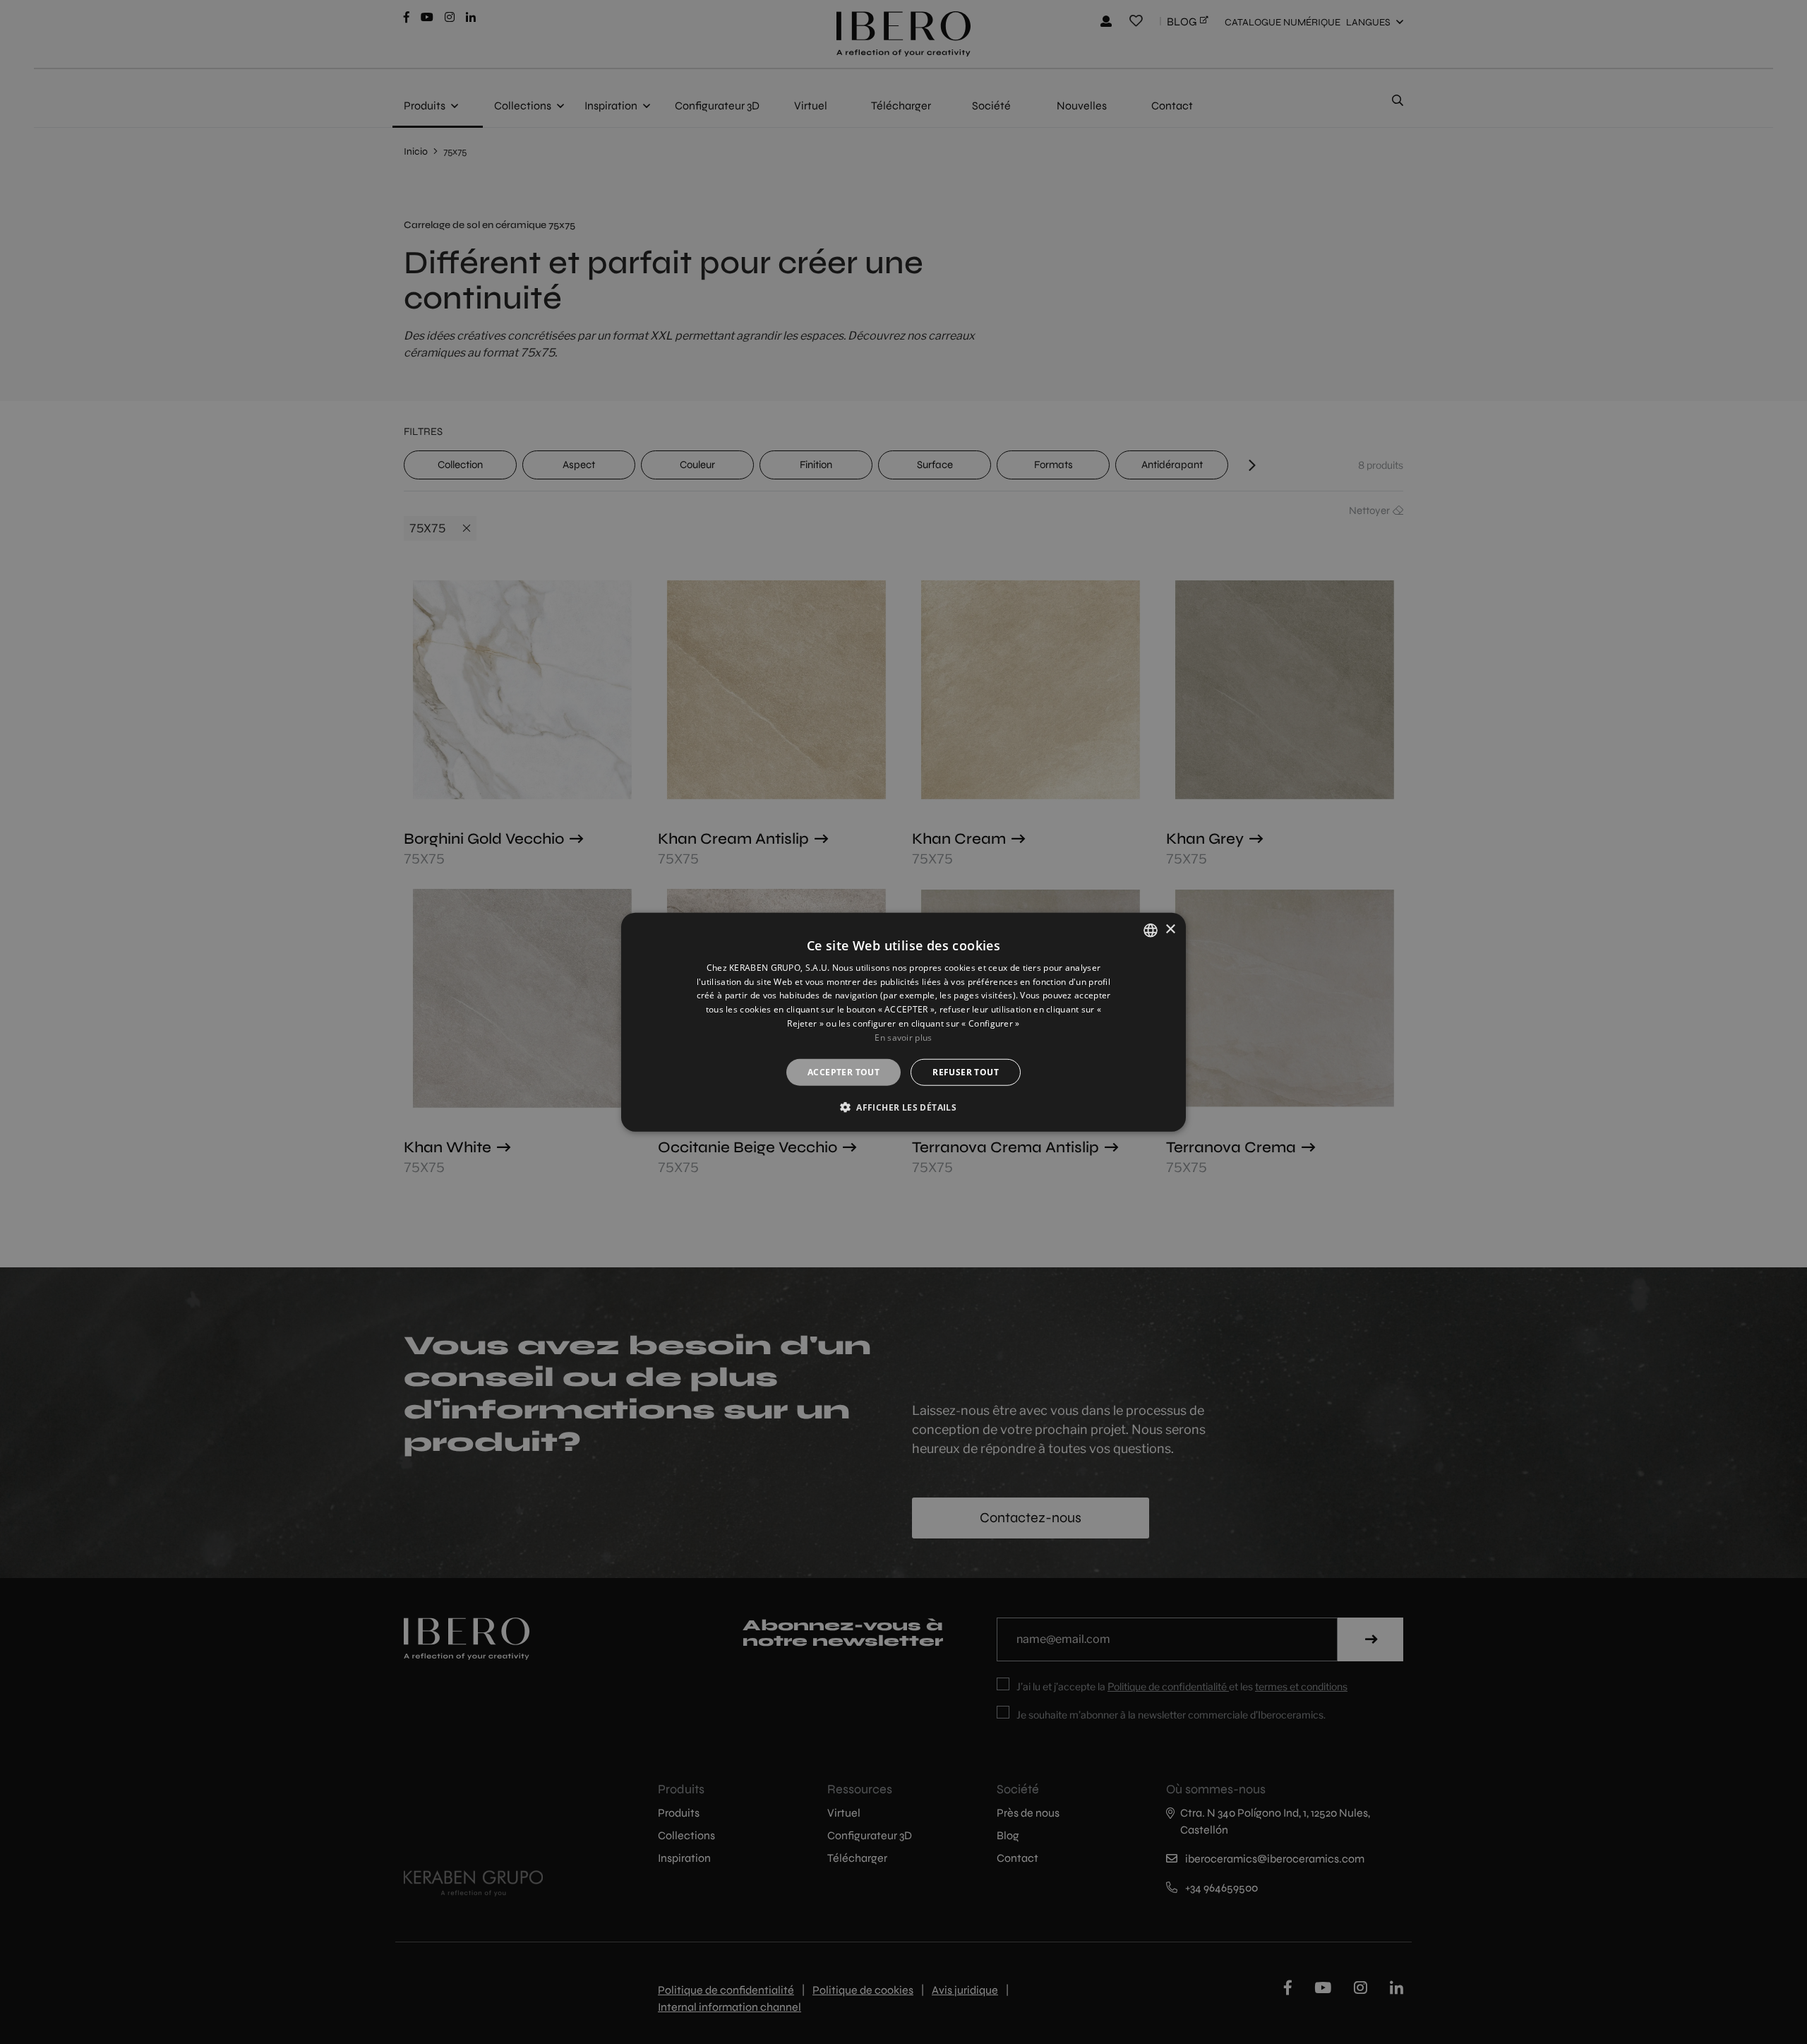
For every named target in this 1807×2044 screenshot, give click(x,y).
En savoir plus (903, 1038)
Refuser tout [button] (966, 1071)
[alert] (903, 1022)
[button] (903, 1107)
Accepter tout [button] (844, 1071)
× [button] (1170, 930)
